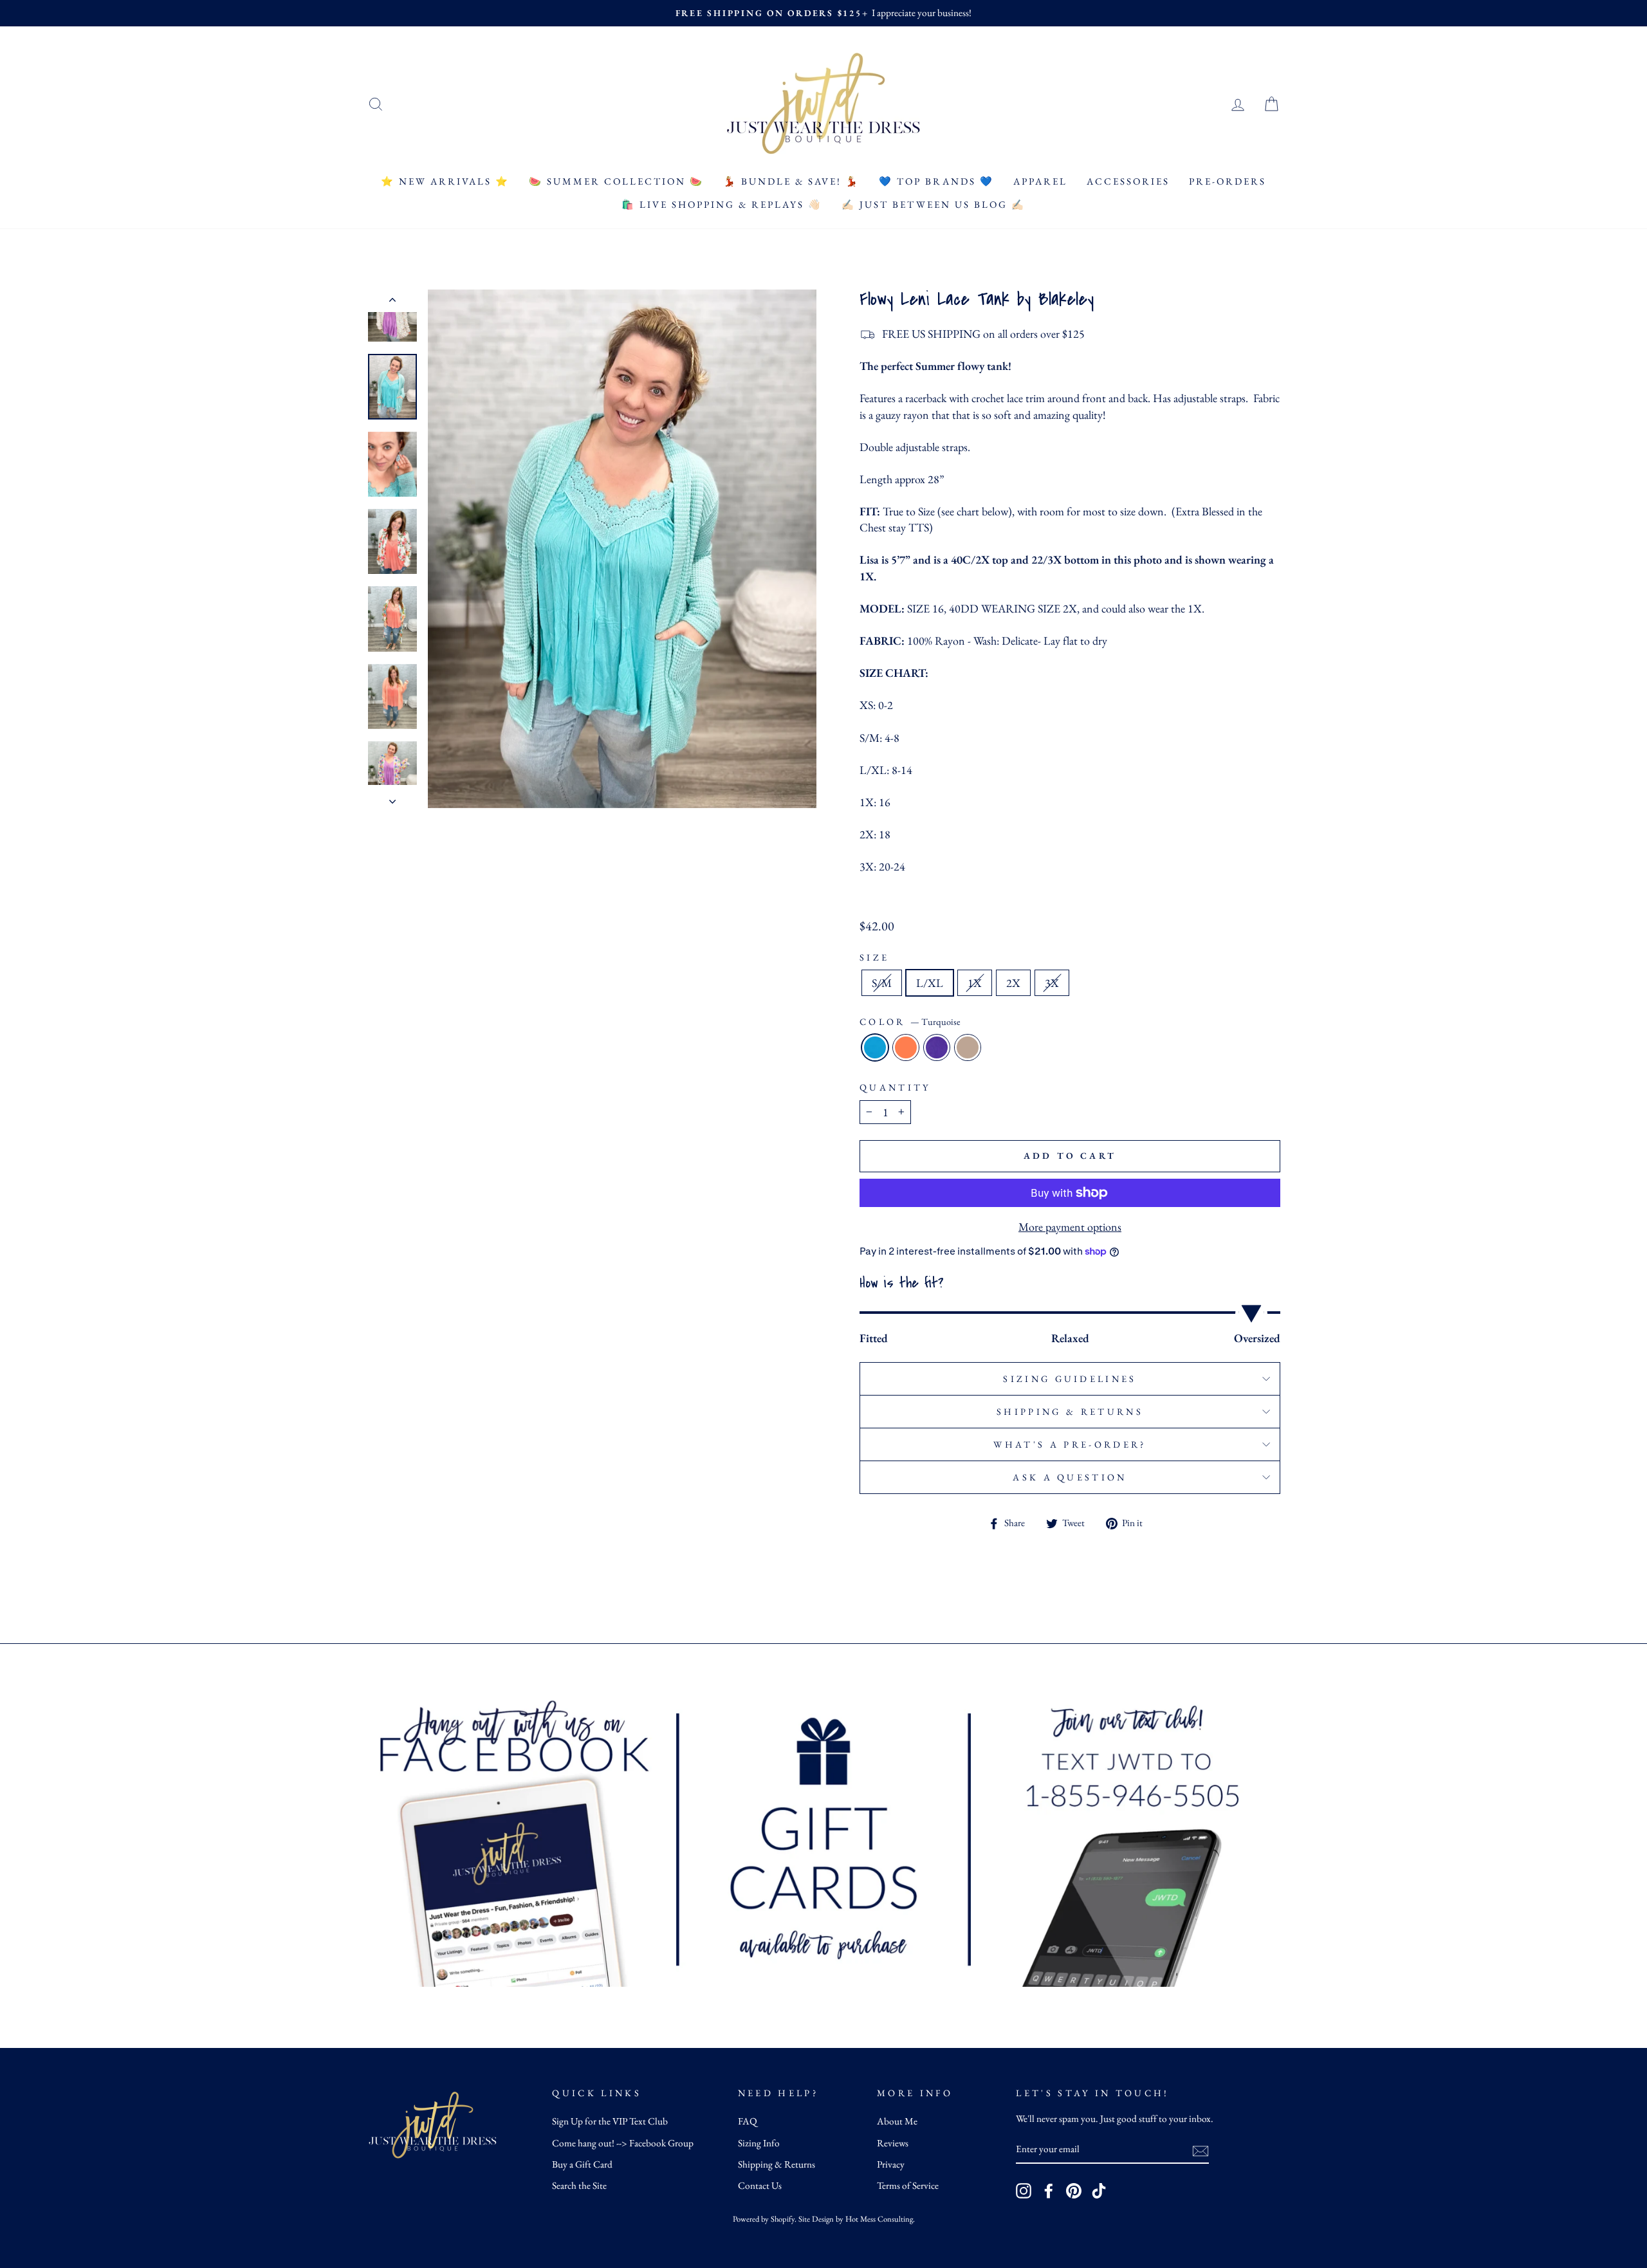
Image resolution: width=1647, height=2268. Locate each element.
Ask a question (1070, 1477)
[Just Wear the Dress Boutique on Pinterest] (1074, 2191)
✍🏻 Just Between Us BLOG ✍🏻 (934, 204)
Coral (906, 1047)
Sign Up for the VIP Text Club (610, 2121)
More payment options (1070, 1227)
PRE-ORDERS (1228, 181)
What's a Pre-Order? (1070, 1444)
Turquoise (875, 1047)
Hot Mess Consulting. (880, 2219)
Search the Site (579, 2186)
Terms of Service (908, 2186)
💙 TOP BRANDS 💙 (936, 181)
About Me (897, 2121)
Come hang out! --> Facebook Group (623, 2143)
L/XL (930, 983)
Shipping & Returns (1070, 1411)
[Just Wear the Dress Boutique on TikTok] (1099, 2191)
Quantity (895, 1087)
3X (1052, 983)
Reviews (893, 2143)
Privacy (891, 2164)
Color (910, 1021)
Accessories (1128, 181)
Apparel (1040, 181)
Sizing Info (759, 2143)
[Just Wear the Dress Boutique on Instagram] (1024, 2191)
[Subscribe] (1201, 2150)
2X (1013, 983)
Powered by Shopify (764, 2219)
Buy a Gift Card (582, 2164)
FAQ (748, 2121)
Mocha (968, 1047)
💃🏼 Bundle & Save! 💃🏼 (791, 181)
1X (975, 983)
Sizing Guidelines (1070, 1378)
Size (874, 957)
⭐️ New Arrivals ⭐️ (445, 181)
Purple (937, 1047)
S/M (882, 983)
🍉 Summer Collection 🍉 (616, 181)
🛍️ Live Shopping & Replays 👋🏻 (722, 204)
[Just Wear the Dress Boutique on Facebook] (1049, 2191)
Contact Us (760, 2186)
